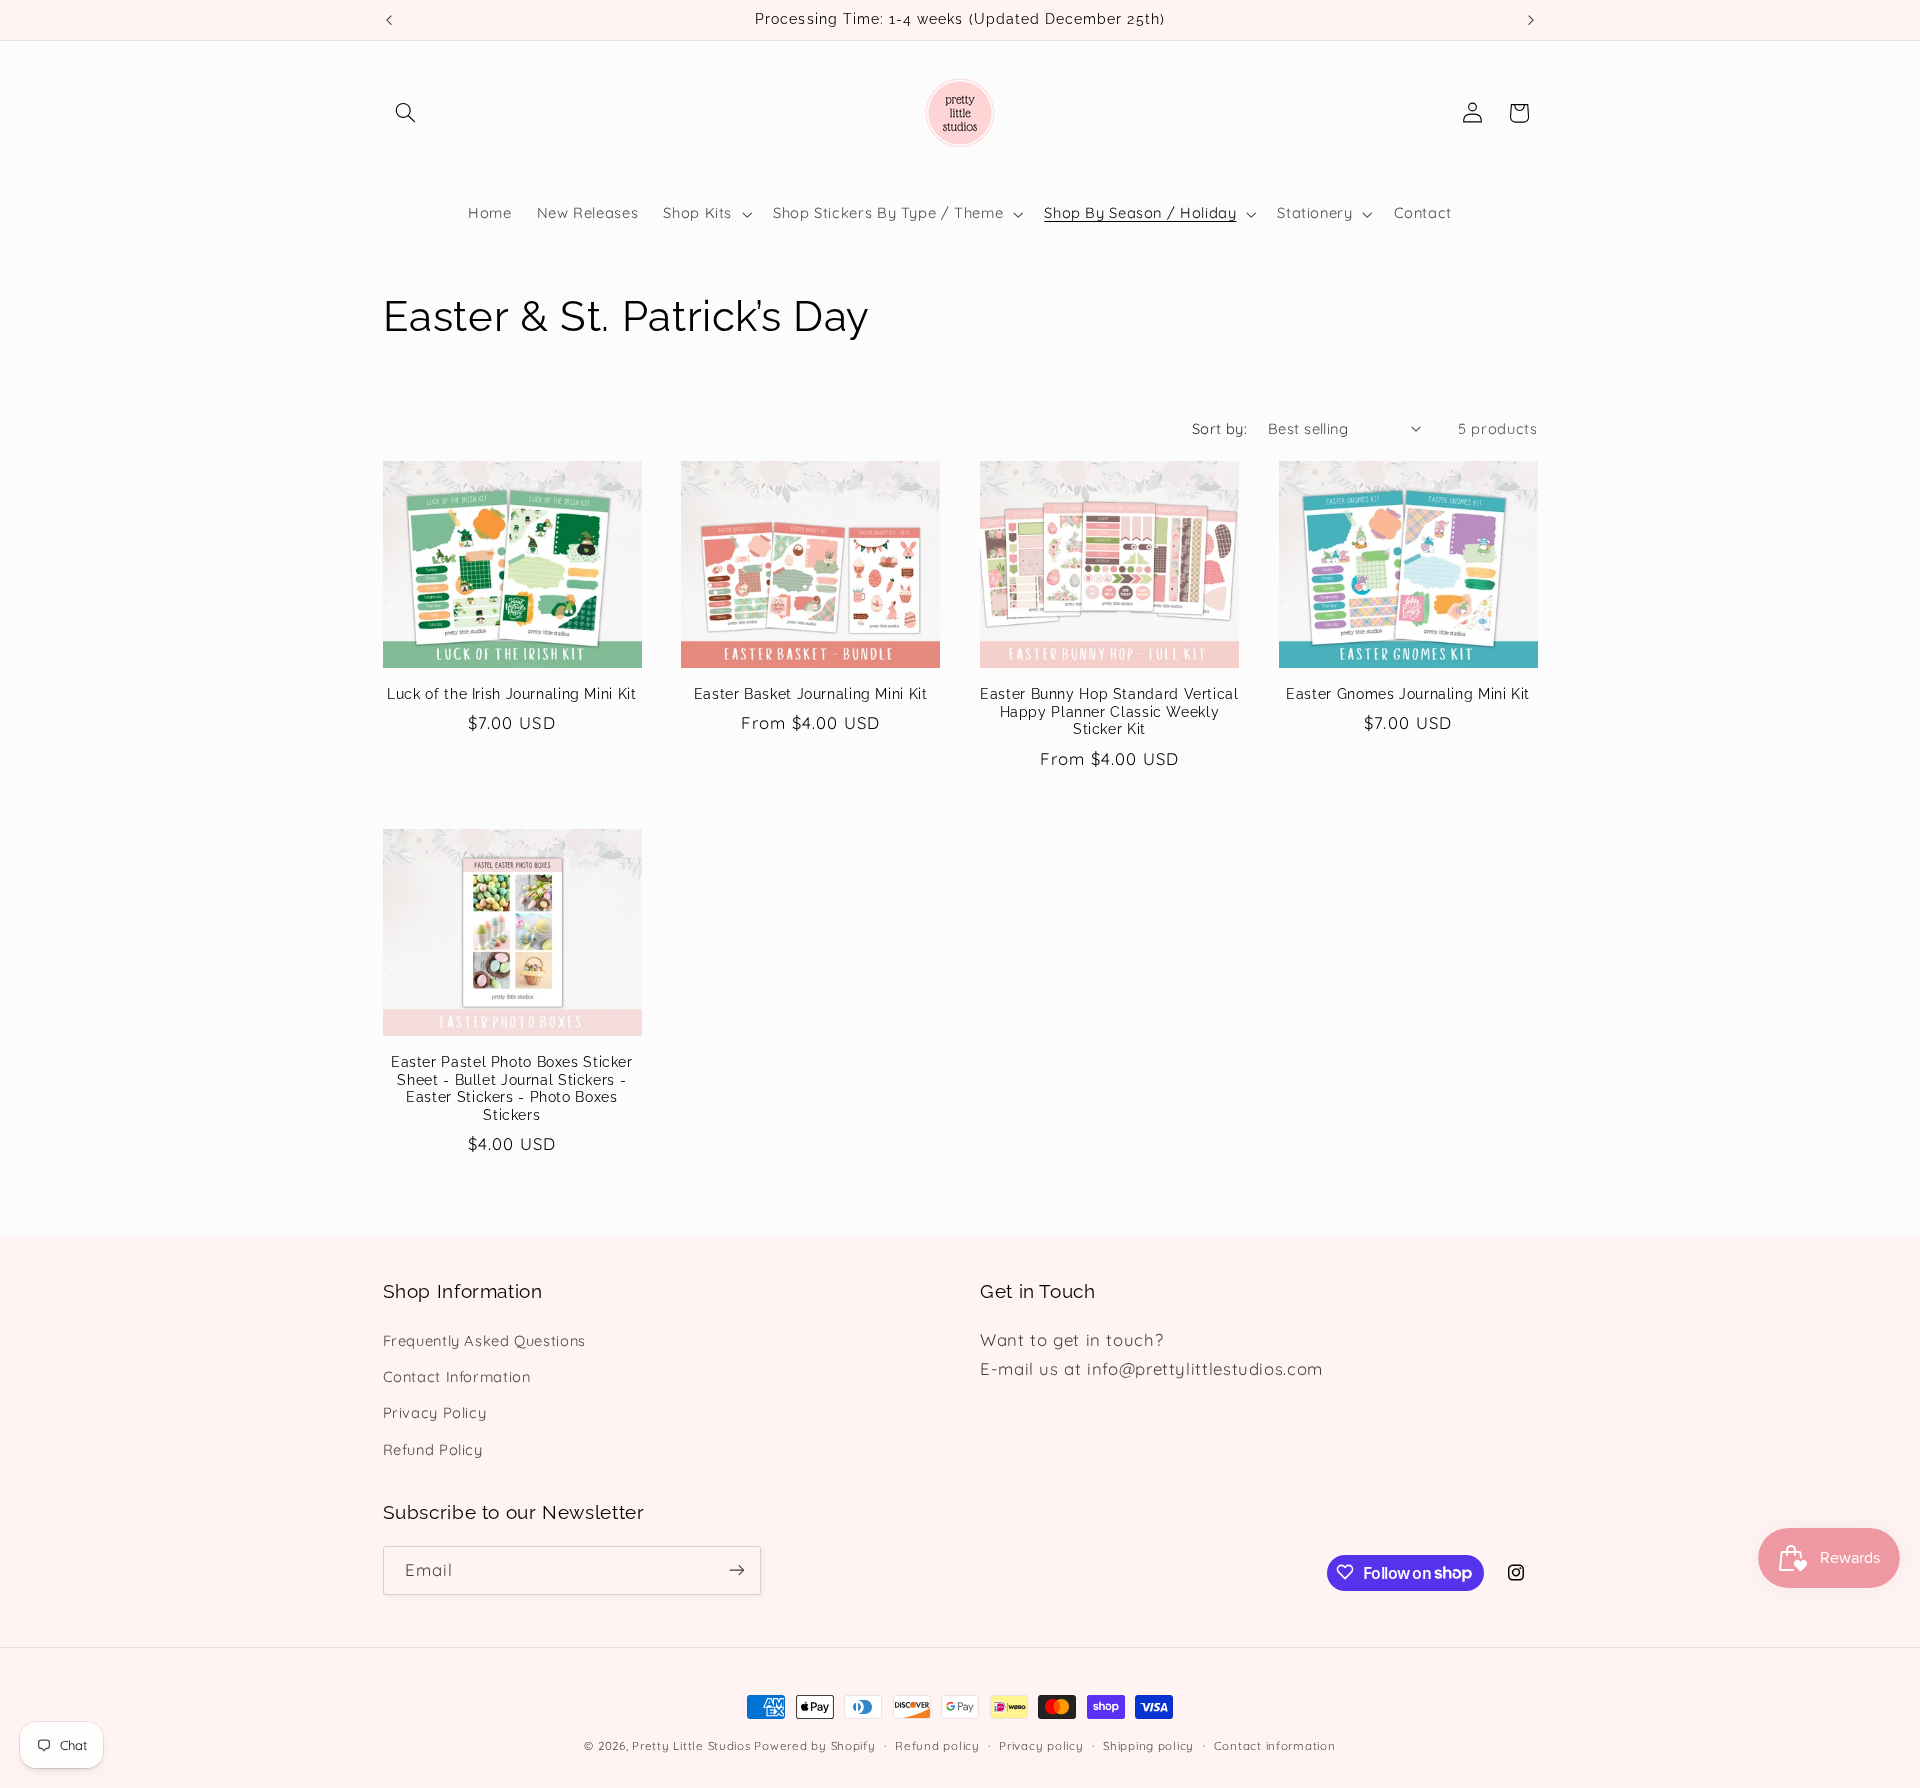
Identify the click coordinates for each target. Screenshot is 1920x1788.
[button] (406, 113)
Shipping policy (1148, 1745)
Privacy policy (1041, 1745)
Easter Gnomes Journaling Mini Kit (1408, 694)
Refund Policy (433, 1449)
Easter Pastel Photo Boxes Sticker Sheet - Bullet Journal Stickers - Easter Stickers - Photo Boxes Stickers (512, 1088)
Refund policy (937, 1745)
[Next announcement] (1531, 20)
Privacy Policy (435, 1413)
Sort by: (1219, 428)
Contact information (1275, 1745)
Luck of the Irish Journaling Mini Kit (511, 694)
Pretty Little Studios (691, 1745)
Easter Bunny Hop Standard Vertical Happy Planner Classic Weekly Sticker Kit (1109, 712)
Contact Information (457, 1376)
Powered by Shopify (814, 1745)
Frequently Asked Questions (484, 1340)
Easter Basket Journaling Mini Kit (811, 694)
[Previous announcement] (389, 20)
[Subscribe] (736, 1569)
